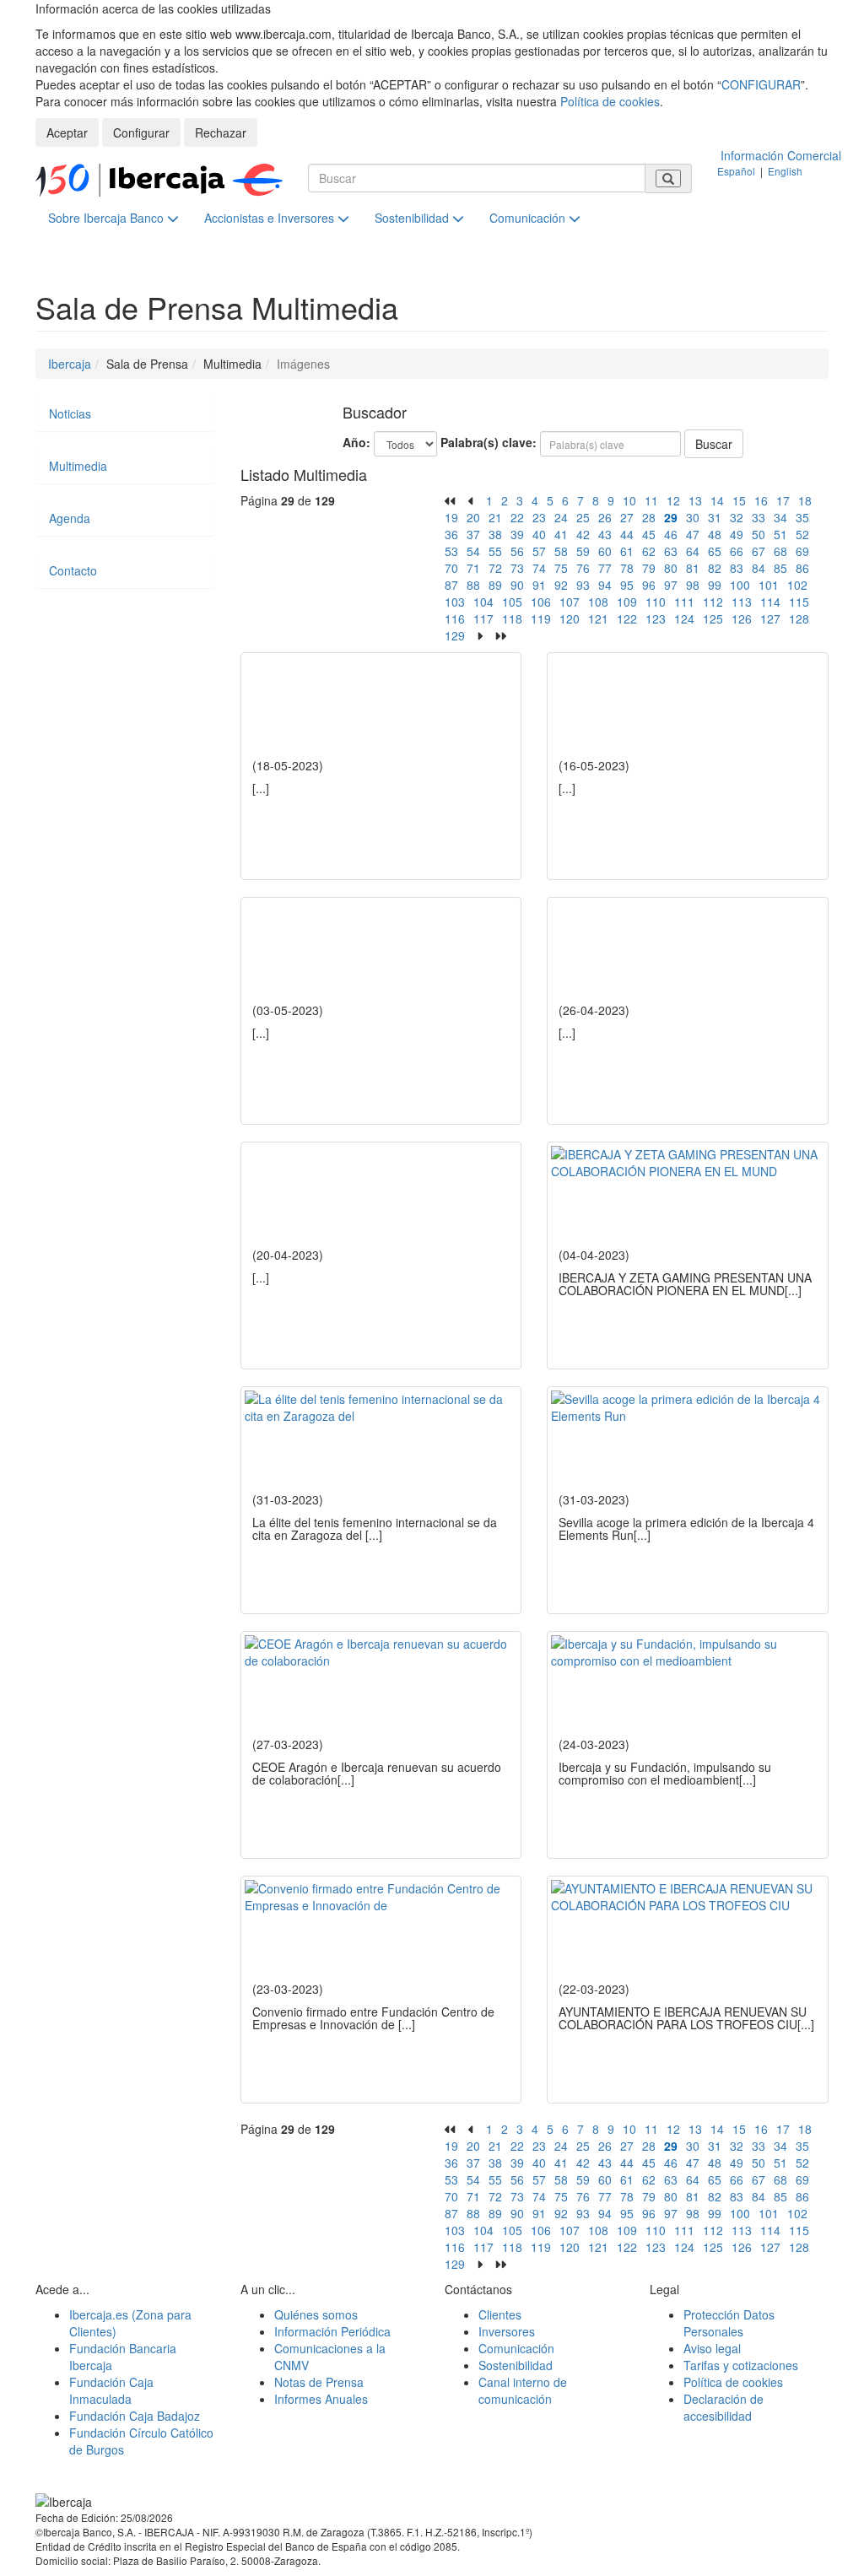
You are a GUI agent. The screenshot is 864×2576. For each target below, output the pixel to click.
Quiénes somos (316, 2314)
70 (451, 568)
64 (693, 551)
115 (799, 602)
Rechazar (221, 132)
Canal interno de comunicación (523, 2390)
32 (737, 517)
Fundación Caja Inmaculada (111, 2390)
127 (770, 618)
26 (605, 517)
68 (780, 551)
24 (561, 517)
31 (715, 517)
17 (783, 500)
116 (455, 618)
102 (797, 585)
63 (671, 551)
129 (455, 635)
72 (495, 568)
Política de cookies (610, 101)
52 (802, 534)
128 (799, 618)
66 (737, 551)
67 (759, 551)
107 (570, 602)
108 (598, 602)
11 (651, 500)
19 (451, 517)
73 (517, 568)
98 (693, 585)
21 (495, 517)
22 (517, 517)
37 (473, 534)
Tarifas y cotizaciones (741, 2365)
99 (715, 585)
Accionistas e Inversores (271, 218)
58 (561, 551)
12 (673, 500)
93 (583, 585)
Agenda (70, 518)
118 (512, 618)
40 (539, 534)
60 (605, 551)
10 (629, 500)
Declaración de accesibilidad (724, 2407)
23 (539, 517)
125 (713, 618)
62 (649, 551)
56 (517, 551)
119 (541, 618)
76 (583, 568)
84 (759, 568)
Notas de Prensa (319, 2382)
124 (684, 618)
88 (473, 585)
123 (656, 618)
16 (761, 500)
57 (539, 551)
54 (473, 551)
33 (759, 517)
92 (561, 585)
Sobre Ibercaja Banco (108, 218)
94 (605, 585)
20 (473, 517)
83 (737, 568)
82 (715, 568)
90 (517, 585)
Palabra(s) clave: (489, 442)
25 (583, 517)
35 (802, 517)
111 (684, 602)
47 (693, 534)
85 (780, 568)
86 (802, 568)
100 (740, 585)
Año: (356, 442)
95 (627, 585)
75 (561, 568)
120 (570, 618)
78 (627, 568)
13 (695, 500)
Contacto (73, 570)
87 (451, 585)
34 (780, 517)
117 (483, 618)
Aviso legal (712, 2348)
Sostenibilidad (413, 218)
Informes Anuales (321, 2399)
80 (671, 568)
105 (512, 602)
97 (671, 585)
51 (780, 534)
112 (713, 602)
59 (583, 551)
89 (495, 585)
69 (802, 551)
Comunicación (529, 218)
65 (715, 551)
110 (656, 602)
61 (627, 551)
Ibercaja (70, 364)
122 (627, 618)
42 (583, 534)
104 (483, 602)
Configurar (141, 132)
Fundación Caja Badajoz (135, 2416)
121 (598, 618)
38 (495, 534)
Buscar (714, 444)
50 (759, 534)
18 (805, 500)
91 (539, 585)
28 (649, 517)
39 (517, 534)
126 (742, 618)
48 (715, 534)
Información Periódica (332, 2331)
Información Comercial (781, 155)
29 (671, 517)
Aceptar (67, 132)
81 (693, 568)
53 (451, 551)
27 (627, 517)
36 (451, 534)
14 (717, 500)
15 (739, 500)
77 (605, 568)
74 (539, 568)
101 (769, 585)
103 (455, 602)
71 (473, 568)
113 (742, 602)
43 (605, 534)
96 (649, 585)
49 (737, 534)
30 (693, 517)
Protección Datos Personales (729, 2323)
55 (495, 551)
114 (770, 602)
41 (561, 534)
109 (627, 602)
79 (649, 568)
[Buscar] (668, 178)
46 (671, 534)
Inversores (507, 2331)
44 (627, 534)
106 (541, 602)
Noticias (70, 413)
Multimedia (78, 466)
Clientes (500, 2314)
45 (649, 534)
